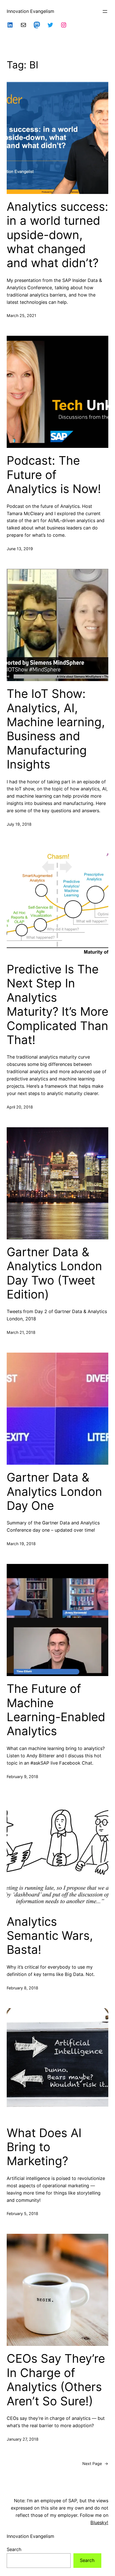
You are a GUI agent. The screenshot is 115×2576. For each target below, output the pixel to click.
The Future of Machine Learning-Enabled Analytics (56, 1710)
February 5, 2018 (22, 2213)
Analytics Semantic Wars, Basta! (50, 1936)
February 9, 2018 (22, 1777)
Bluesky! (99, 2522)
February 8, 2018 (22, 1988)
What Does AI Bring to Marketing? (44, 2147)
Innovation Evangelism (30, 11)
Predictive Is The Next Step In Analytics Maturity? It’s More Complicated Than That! (57, 1005)
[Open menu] (105, 11)
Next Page (95, 2463)
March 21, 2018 (21, 1332)
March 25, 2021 (21, 315)
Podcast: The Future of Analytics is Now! (54, 475)
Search (14, 2549)
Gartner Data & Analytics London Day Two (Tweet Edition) (54, 1273)
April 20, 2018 (20, 1107)
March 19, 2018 (21, 1544)
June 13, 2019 (20, 549)
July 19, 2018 (19, 824)
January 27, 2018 (23, 2439)
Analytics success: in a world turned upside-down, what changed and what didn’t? (57, 235)
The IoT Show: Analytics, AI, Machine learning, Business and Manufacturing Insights (56, 729)
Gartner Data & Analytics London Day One (54, 1491)
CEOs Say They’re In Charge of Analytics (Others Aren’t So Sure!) (56, 2380)
